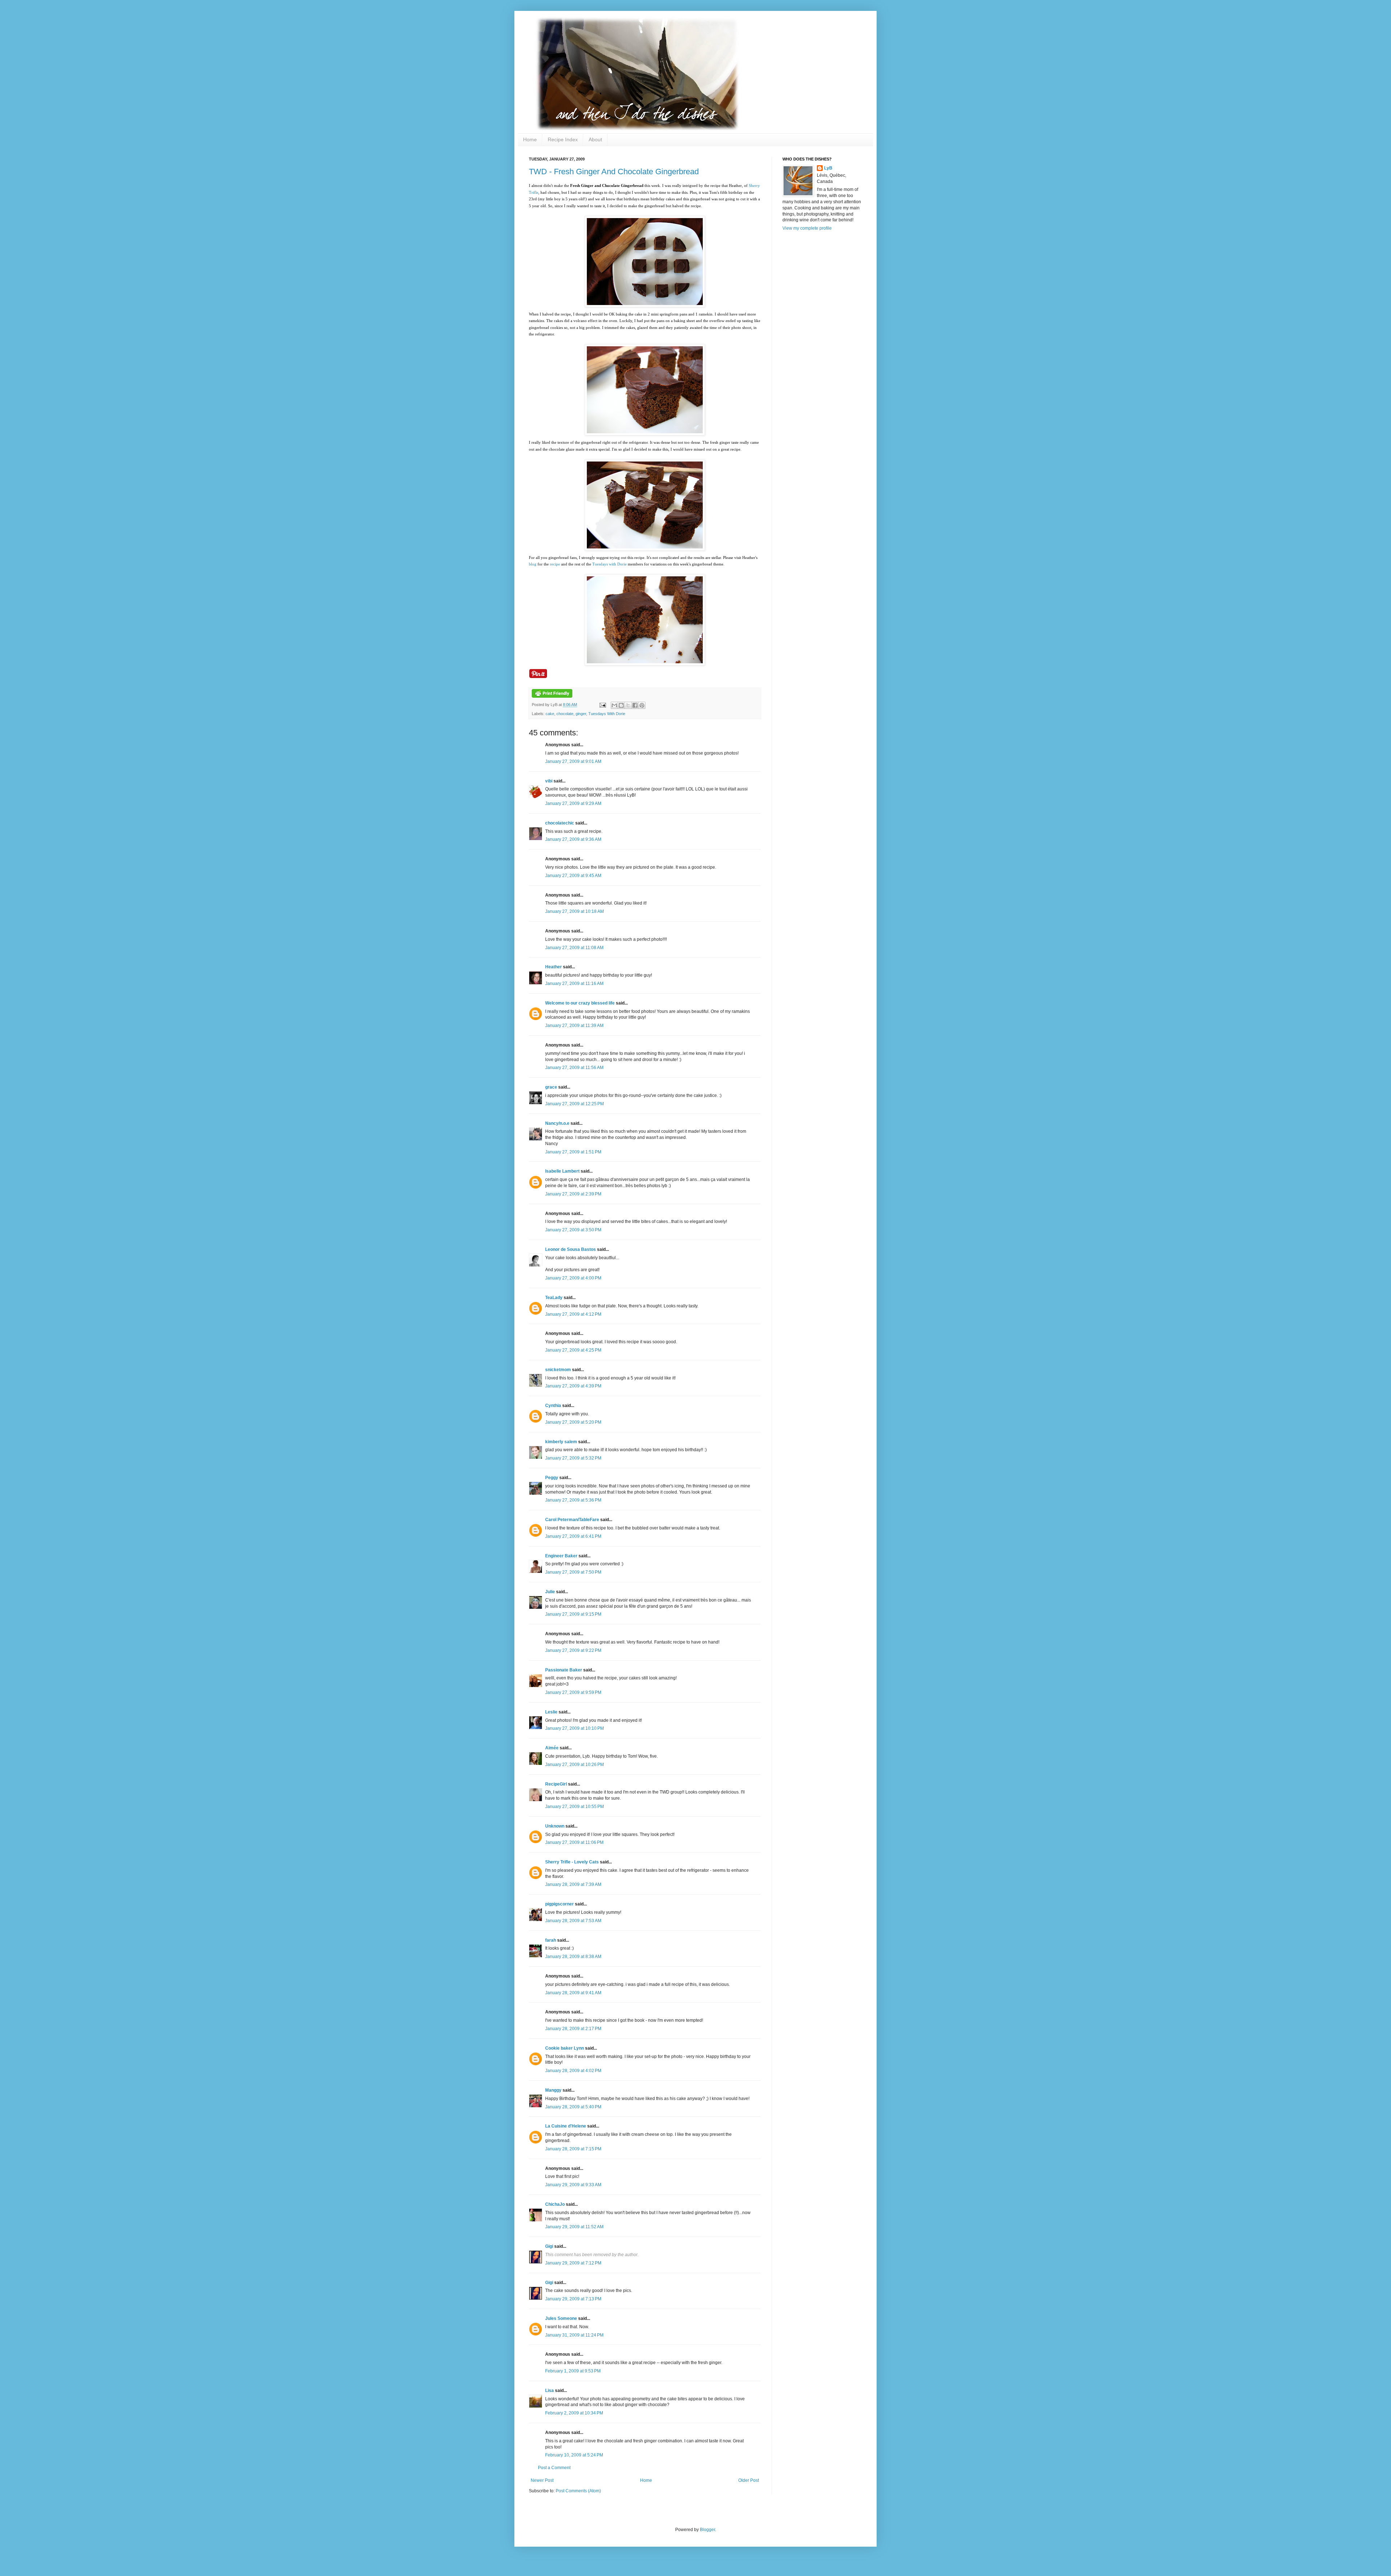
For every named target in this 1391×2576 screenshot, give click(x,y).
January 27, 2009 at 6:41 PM (573, 1536)
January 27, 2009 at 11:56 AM (574, 1068)
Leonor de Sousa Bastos (571, 1249)
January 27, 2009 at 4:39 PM (573, 1386)
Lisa (550, 2391)
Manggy (553, 2090)
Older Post (749, 2480)
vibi (549, 781)
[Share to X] (628, 705)
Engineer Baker (561, 1556)
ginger (581, 714)
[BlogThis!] (621, 705)
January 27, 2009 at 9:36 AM (573, 839)
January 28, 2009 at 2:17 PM (573, 2029)
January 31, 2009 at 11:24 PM (574, 2335)
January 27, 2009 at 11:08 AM (574, 948)
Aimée (552, 1748)
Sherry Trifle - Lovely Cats (572, 1862)
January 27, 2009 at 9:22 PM (573, 1650)
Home (530, 139)
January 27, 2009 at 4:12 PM (573, 1314)
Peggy (552, 1478)
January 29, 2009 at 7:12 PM (573, 2263)
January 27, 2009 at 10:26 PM (575, 1765)
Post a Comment (554, 2468)
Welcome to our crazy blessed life (580, 1003)
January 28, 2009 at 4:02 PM (573, 2071)
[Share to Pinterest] (642, 705)
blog (533, 564)
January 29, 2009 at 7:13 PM (573, 2299)
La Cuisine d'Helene (566, 2126)
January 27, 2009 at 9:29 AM (573, 803)
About (595, 139)
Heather (554, 967)
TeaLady (554, 1298)
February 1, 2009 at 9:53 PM (573, 2371)
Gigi (549, 2246)
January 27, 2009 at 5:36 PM (573, 1500)
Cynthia (553, 1406)
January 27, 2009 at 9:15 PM (573, 1614)
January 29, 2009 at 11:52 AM (574, 2227)
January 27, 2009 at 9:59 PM (573, 1692)
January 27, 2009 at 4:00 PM (573, 1278)
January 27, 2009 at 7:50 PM (573, 1572)
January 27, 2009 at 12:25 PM (575, 1104)
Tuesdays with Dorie (609, 564)
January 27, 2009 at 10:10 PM (575, 1728)
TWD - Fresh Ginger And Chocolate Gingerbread (614, 172)
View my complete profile (807, 228)
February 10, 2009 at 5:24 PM (574, 2455)
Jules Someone (561, 2318)
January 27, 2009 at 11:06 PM (574, 1842)
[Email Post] (602, 705)
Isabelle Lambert (562, 1171)
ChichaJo (555, 2204)
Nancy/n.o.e (557, 1123)
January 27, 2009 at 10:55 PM (575, 1807)
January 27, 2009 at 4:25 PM (573, 1350)
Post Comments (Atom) (578, 2491)
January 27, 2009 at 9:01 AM (573, 761)
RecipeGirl (556, 1784)
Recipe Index (563, 139)
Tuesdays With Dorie (607, 714)
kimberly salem (561, 1442)
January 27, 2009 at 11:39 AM (574, 1026)
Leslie (551, 1712)
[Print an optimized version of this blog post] (552, 696)
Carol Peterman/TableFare (572, 1520)
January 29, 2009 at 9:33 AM (573, 2185)
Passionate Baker (564, 1670)
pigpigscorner (559, 1904)
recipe (555, 564)
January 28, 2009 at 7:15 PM (573, 2149)
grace (551, 1087)
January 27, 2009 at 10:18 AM (575, 911)
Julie (550, 1592)
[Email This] (614, 705)
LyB (828, 168)
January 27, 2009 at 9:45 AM (573, 876)
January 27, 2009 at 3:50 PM (573, 1230)
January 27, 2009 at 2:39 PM (573, 1194)
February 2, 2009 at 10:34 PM (574, 2413)
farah (551, 1940)
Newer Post (542, 2480)
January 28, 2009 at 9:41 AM (573, 1993)
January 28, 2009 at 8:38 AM (573, 1957)
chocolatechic (560, 823)
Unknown (555, 1826)
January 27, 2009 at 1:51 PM (573, 1152)
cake (550, 714)
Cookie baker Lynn (565, 2048)
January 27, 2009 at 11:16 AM (574, 984)
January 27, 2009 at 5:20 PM (573, 1422)
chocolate (565, 714)
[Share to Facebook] (635, 705)
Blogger (707, 2530)
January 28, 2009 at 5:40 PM (573, 2107)
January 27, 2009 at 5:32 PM (573, 1458)
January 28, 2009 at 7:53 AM (573, 1921)
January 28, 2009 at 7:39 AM (573, 1884)
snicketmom (558, 1370)
